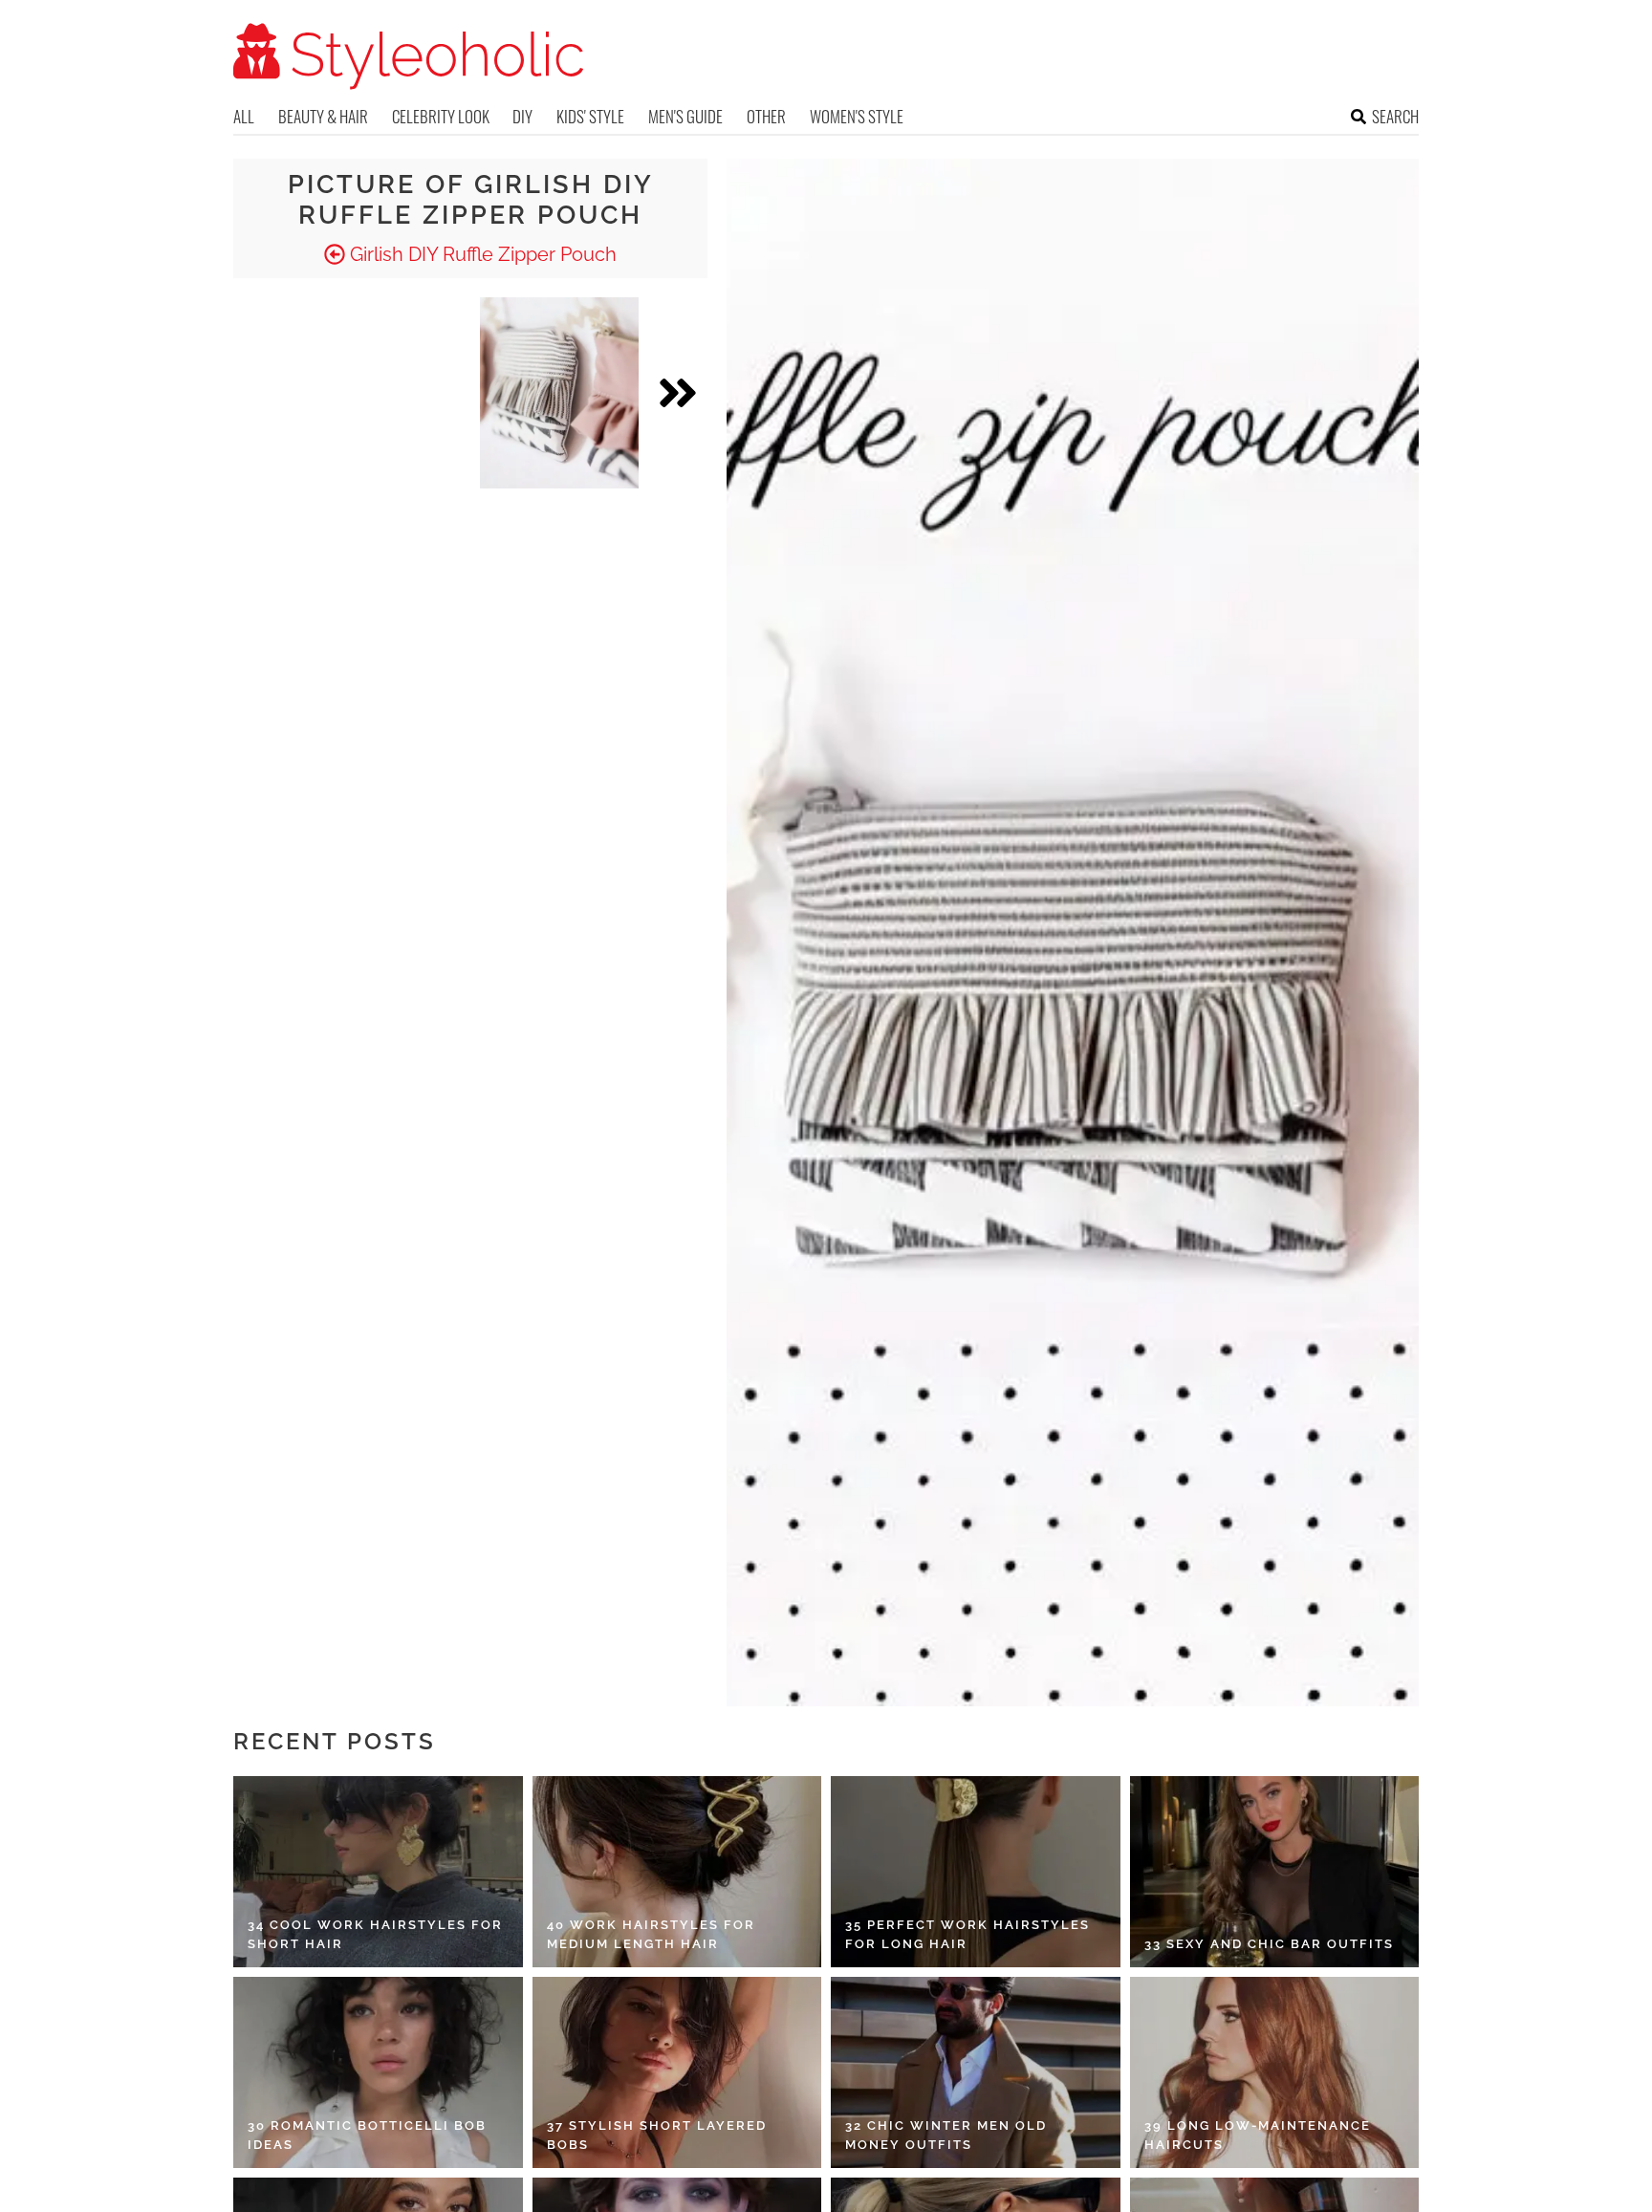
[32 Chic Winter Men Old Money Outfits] (976, 2072)
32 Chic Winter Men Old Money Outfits (946, 2135)
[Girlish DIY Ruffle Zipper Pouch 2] (559, 393)
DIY (522, 116)
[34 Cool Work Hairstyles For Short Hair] (378, 1872)
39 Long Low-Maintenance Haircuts (1258, 2135)
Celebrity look (441, 116)
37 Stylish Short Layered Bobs (657, 2135)
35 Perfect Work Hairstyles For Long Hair (967, 1934)
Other (766, 116)
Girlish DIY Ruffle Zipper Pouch (481, 254)
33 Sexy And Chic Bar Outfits (1269, 1944)
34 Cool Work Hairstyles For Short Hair (375, 1934)
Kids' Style (590, 116)
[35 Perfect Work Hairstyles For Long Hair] (976, 1872)
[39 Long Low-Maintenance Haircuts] (1275, 2072)
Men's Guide (685, 116)
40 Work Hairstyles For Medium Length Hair (651, 1934)
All (244, 116)
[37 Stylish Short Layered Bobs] (677, 2072)
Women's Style (857, 116)
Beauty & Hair (323, 116)
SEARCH (1395, 116)
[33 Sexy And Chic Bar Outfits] (1275, 1872)
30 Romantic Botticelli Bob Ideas (367, 2135)
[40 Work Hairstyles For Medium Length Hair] (677, 1872)
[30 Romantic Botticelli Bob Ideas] (378, 2072)
